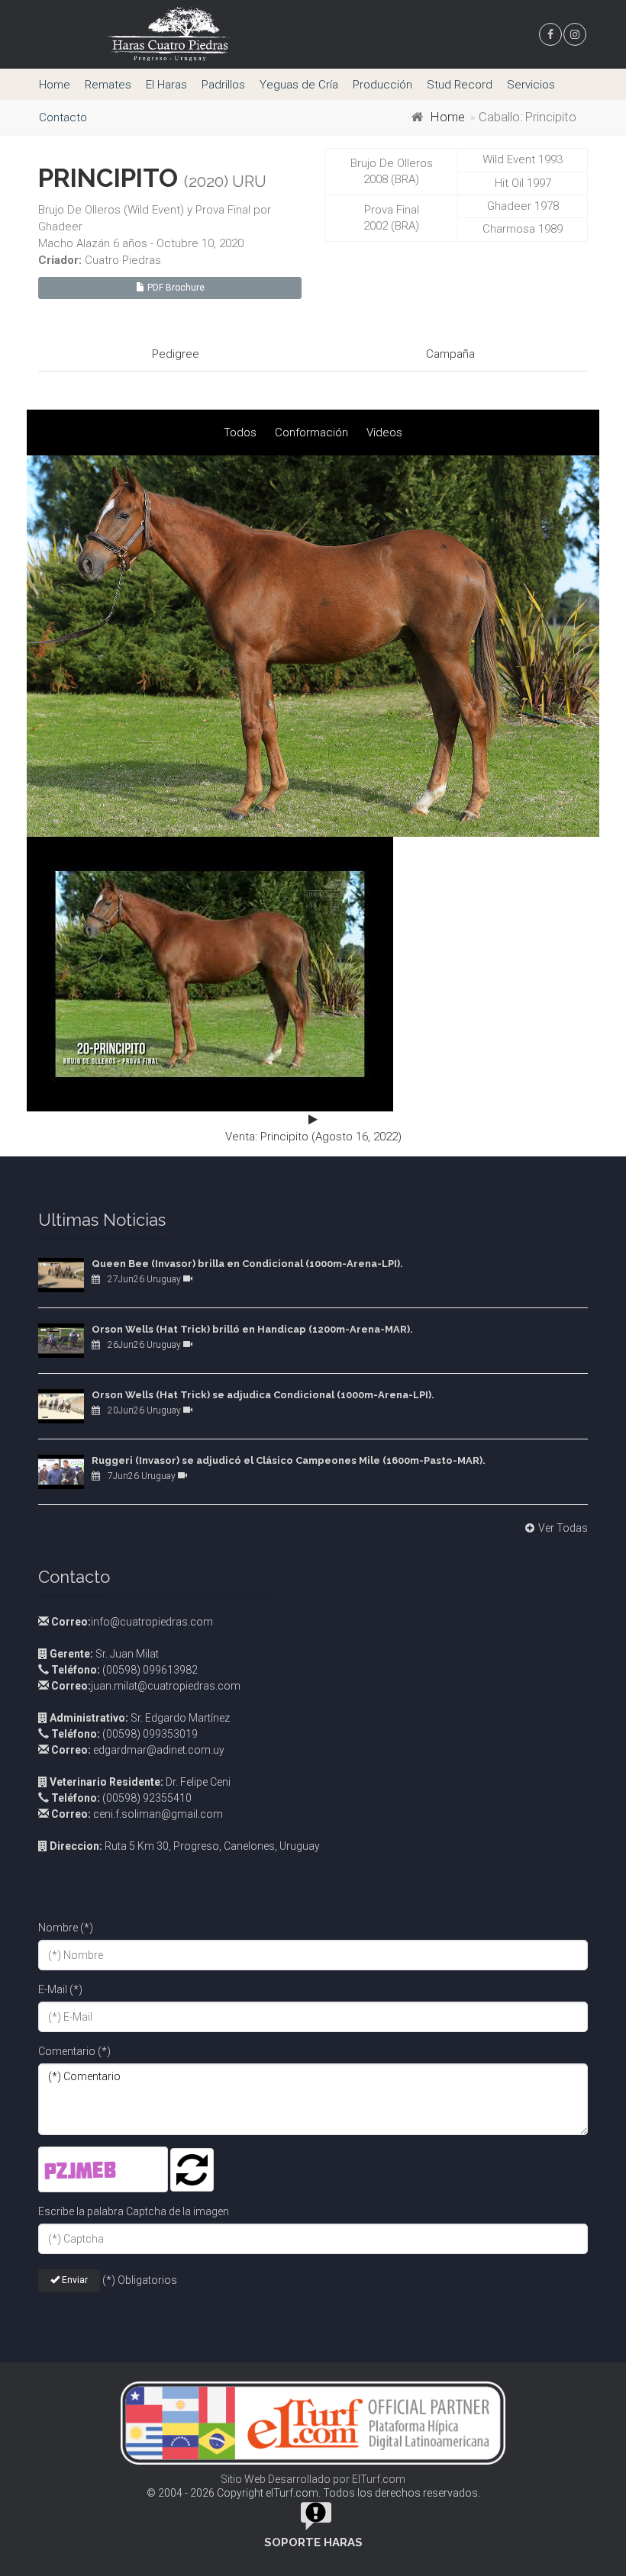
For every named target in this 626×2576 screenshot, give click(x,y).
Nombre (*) (66, 1928)
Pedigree (176, 354)
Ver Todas (563, 1528)
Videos (384, 433)
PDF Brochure (175, 288)
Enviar (74, 2280)
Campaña (450, 354)
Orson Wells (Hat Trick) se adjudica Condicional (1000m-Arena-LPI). (263, 1395)
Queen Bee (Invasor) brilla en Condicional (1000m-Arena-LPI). (247, 1264)
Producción (382, 85)
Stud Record (460, 85)
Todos (240, 433)
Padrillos (223, 85)
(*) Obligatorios (140, 2280)
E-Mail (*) (60, 1989)
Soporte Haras (313, 2542)
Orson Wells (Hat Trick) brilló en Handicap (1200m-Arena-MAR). (252, 1329)
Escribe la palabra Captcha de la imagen (134, 2211)
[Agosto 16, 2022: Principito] (313, 646)
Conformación (311, 433)
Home (55, 85)
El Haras (166, 85)
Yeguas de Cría (299, 85)
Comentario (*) (74, 2051)
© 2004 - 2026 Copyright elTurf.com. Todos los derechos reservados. (313, 2493)
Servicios (531, 85)
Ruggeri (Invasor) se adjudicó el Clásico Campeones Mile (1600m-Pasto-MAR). (289, 1460)
